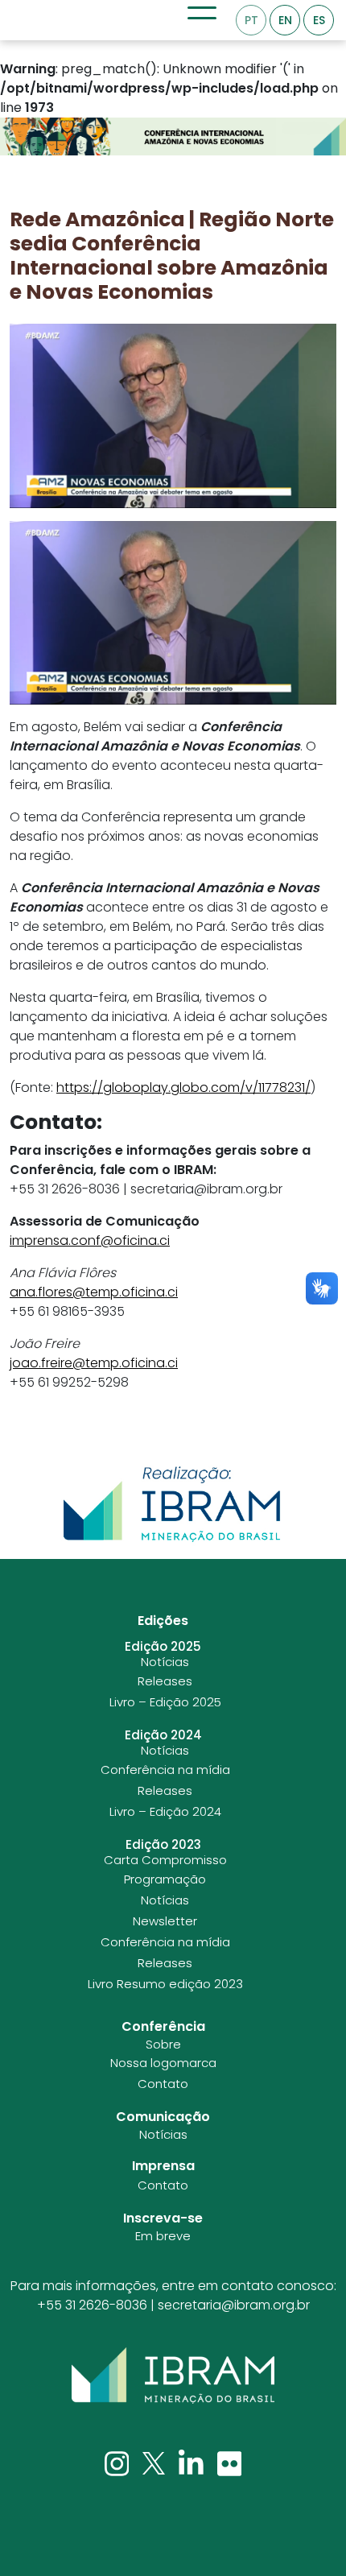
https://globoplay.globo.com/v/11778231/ (183, 1087)
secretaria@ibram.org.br (234, 2305)
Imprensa (163, 2166)
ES (319, 20)
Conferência (163, 2026)
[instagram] (119, 2463)
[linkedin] (193, 2463)
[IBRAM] (173, 2375)
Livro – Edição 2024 (165, 1812)
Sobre (163, 2045)
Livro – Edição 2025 (165, 1702)
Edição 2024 (163, 1735)
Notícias (165, 1662)
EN (285, 20)
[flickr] (230, 2463)
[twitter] (155, 2463)
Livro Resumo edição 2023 (165, 1984)
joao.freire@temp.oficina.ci (94, 1363)
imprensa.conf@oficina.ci (90, 1240)
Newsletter (165, 1921)
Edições (163, 1621)
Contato (163, 2084)
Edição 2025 (163, 1647)
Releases (165, 1681)
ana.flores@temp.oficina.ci (94, 1292)
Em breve (163, 2236)
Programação (165, 1879)
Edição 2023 (163, 1845)
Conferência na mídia (165, 1770)
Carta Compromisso (165, 1860)
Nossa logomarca (163, 2063)
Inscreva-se (163, 2218)
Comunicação (163, 2117)
